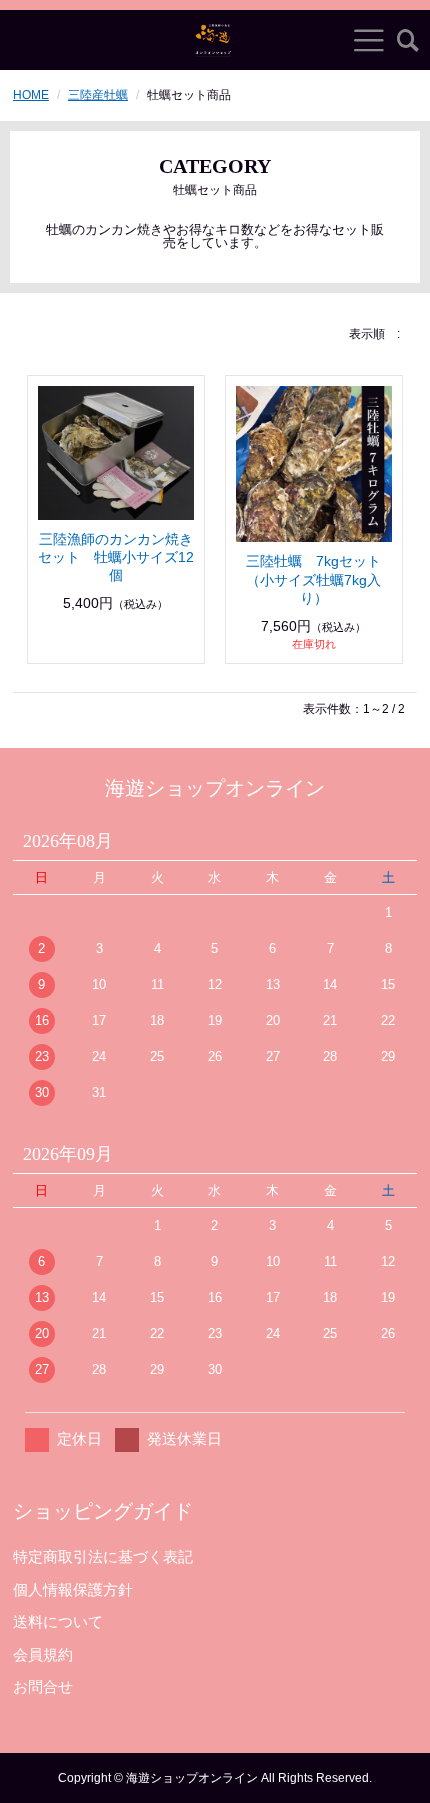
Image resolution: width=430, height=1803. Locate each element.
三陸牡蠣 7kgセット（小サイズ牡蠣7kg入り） (313, 579)
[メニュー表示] (369, 40)
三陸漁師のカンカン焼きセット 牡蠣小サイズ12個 (116, 557)
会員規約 (43, 1654)
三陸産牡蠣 (98, 95)
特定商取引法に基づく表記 (103, 1556)
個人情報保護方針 (73, 1589)
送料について (58, 1621)
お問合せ (43, 1686)
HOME (31, 95)
